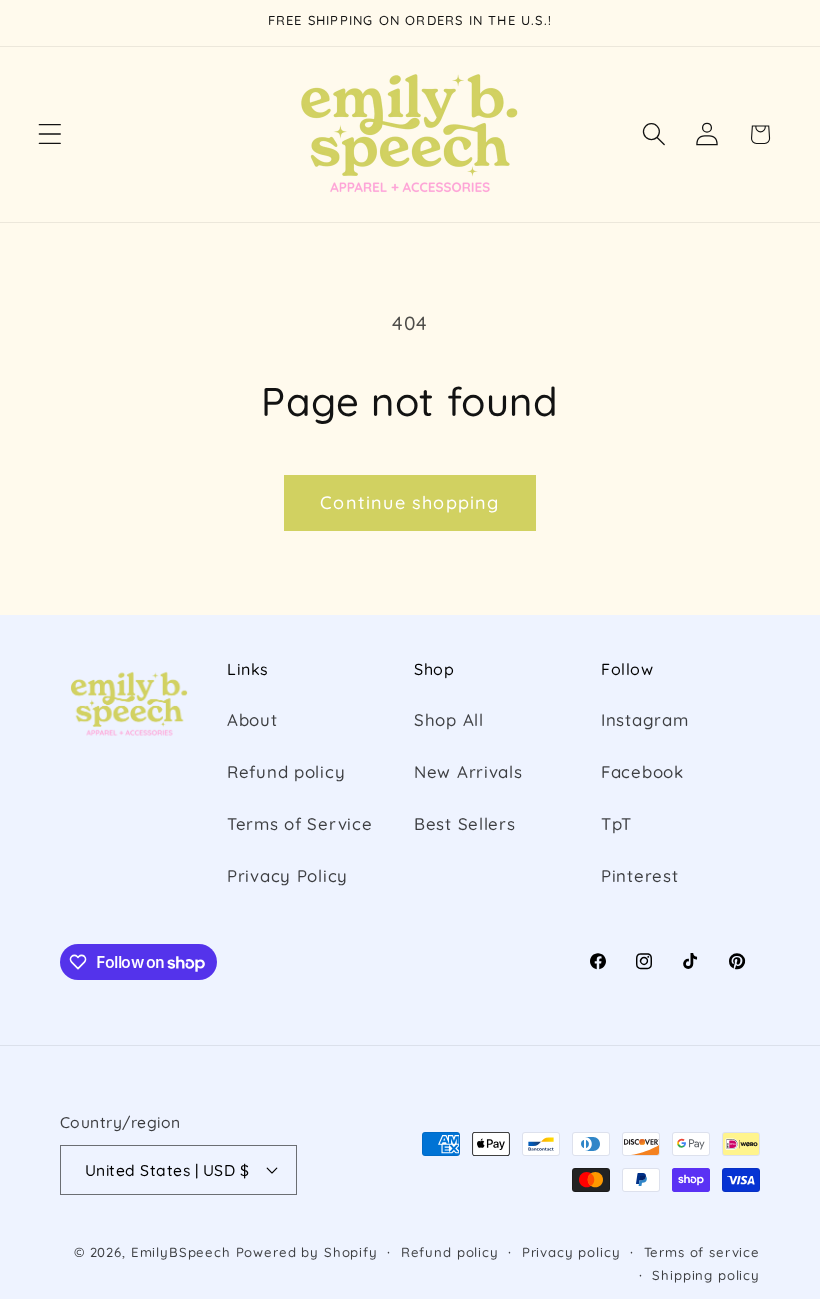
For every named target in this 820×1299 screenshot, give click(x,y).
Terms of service (702, 1252)
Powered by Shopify (307, 1252)
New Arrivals (468, 771)
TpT (616, 823)
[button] (50, 134)
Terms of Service (300, 823)
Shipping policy (706, 1275)
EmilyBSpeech (181, 1252)
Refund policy (286, 771)
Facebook (642, 771)
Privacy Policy (287, 875)
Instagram (644, 719)
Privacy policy (571, 1252)
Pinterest (639, 875)
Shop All (449, 719)
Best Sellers (465, 823)
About (252, 719)
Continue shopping (409, 502)
